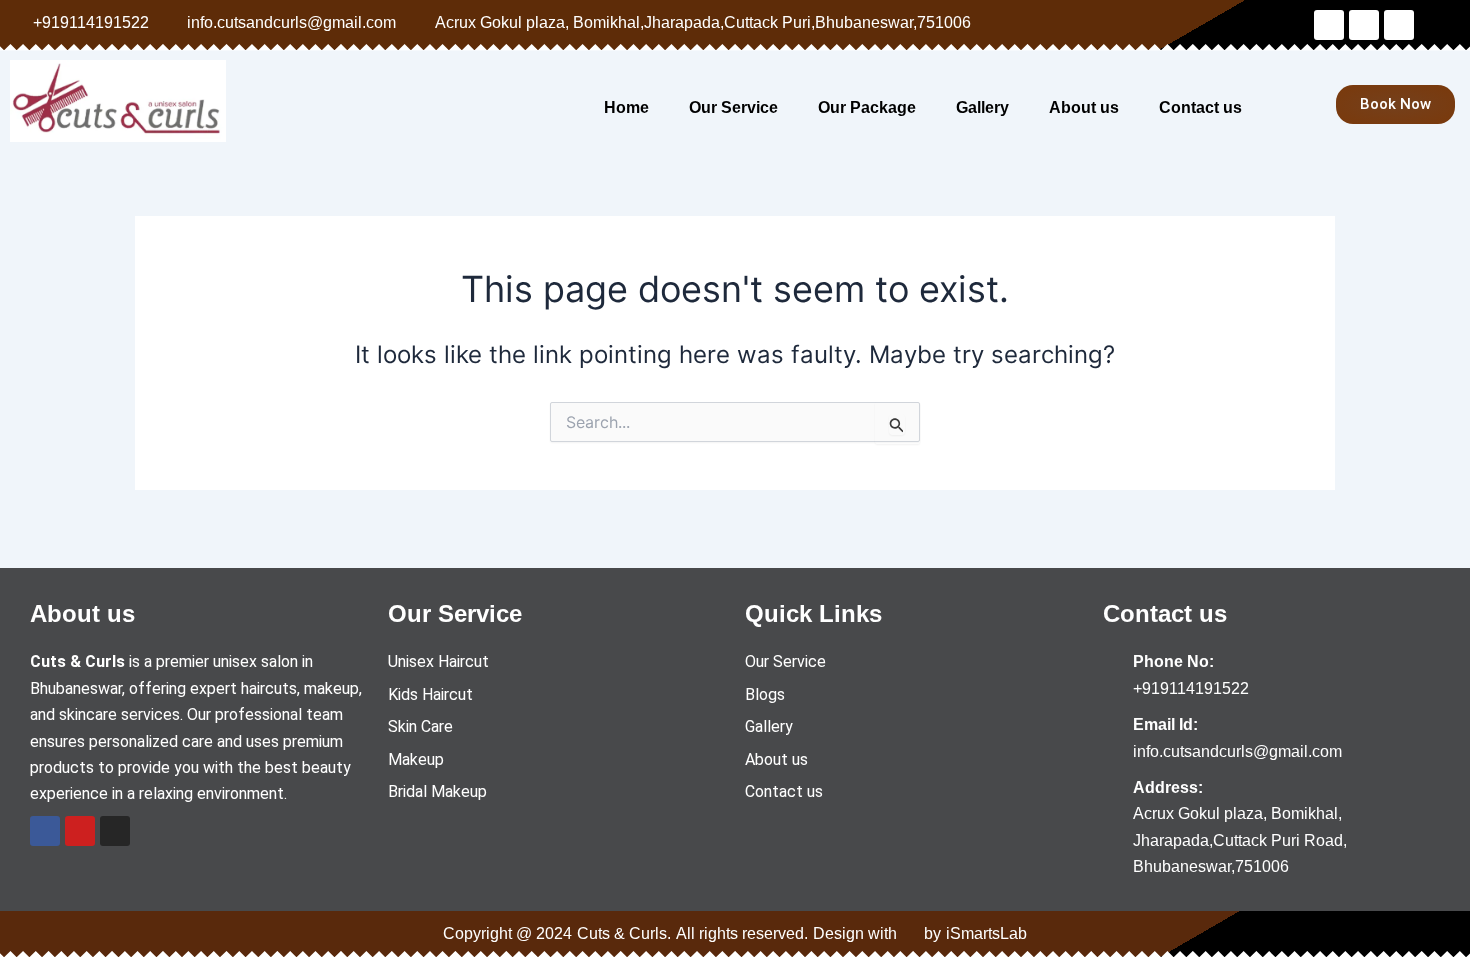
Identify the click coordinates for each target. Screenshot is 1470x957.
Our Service (733, 107)
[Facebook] (45, 831)
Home (626, 107)
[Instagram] (115, 831)
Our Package (867, 107)
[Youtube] (80, 831)
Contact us (1200, 107)
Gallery (982, 107)
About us (1084, 107)
